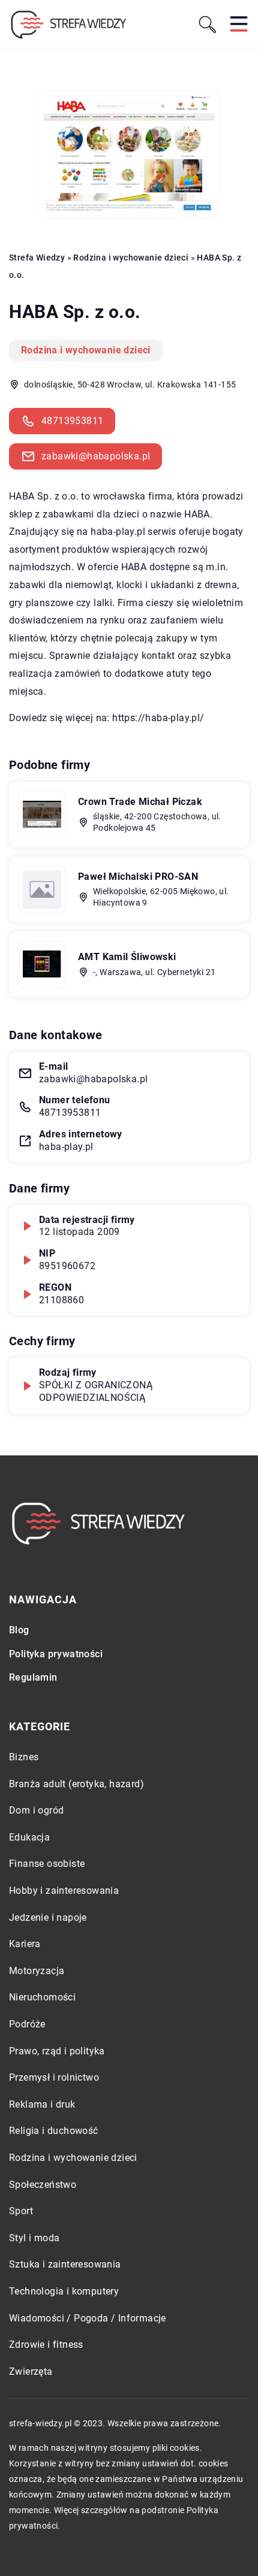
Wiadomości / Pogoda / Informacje (88, 2318)
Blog (19, 1630)
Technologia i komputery (64, 2291)
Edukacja (29, 1837)
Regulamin (33, 1677)
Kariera (25, 1944)
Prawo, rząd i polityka (57, 2051)
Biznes (24, 1757)
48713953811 (72, 421)
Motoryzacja (37, 1971)
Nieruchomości (42, 1997)
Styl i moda (34, 2238)
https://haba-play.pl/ (158, 718)
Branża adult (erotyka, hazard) (76, 1784)
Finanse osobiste (47, 1864)
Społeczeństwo (43, 2185)
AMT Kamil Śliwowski (127, 957)
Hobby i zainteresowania (64, 1891)
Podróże (27, 2024)
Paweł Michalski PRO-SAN (138, 877)
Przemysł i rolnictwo (54, 2077)
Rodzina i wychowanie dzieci (86, 350)
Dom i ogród (36, 1810)
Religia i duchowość (54, 2131)
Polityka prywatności (56, 1654)
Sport (21, 2211)
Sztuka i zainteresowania (65, 2264)
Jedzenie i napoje (48, 1917)
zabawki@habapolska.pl (96, 456)
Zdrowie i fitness (46, 2345)
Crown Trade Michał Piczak (140, 802)
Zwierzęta (31, 2371)
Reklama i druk (42, 2104)
